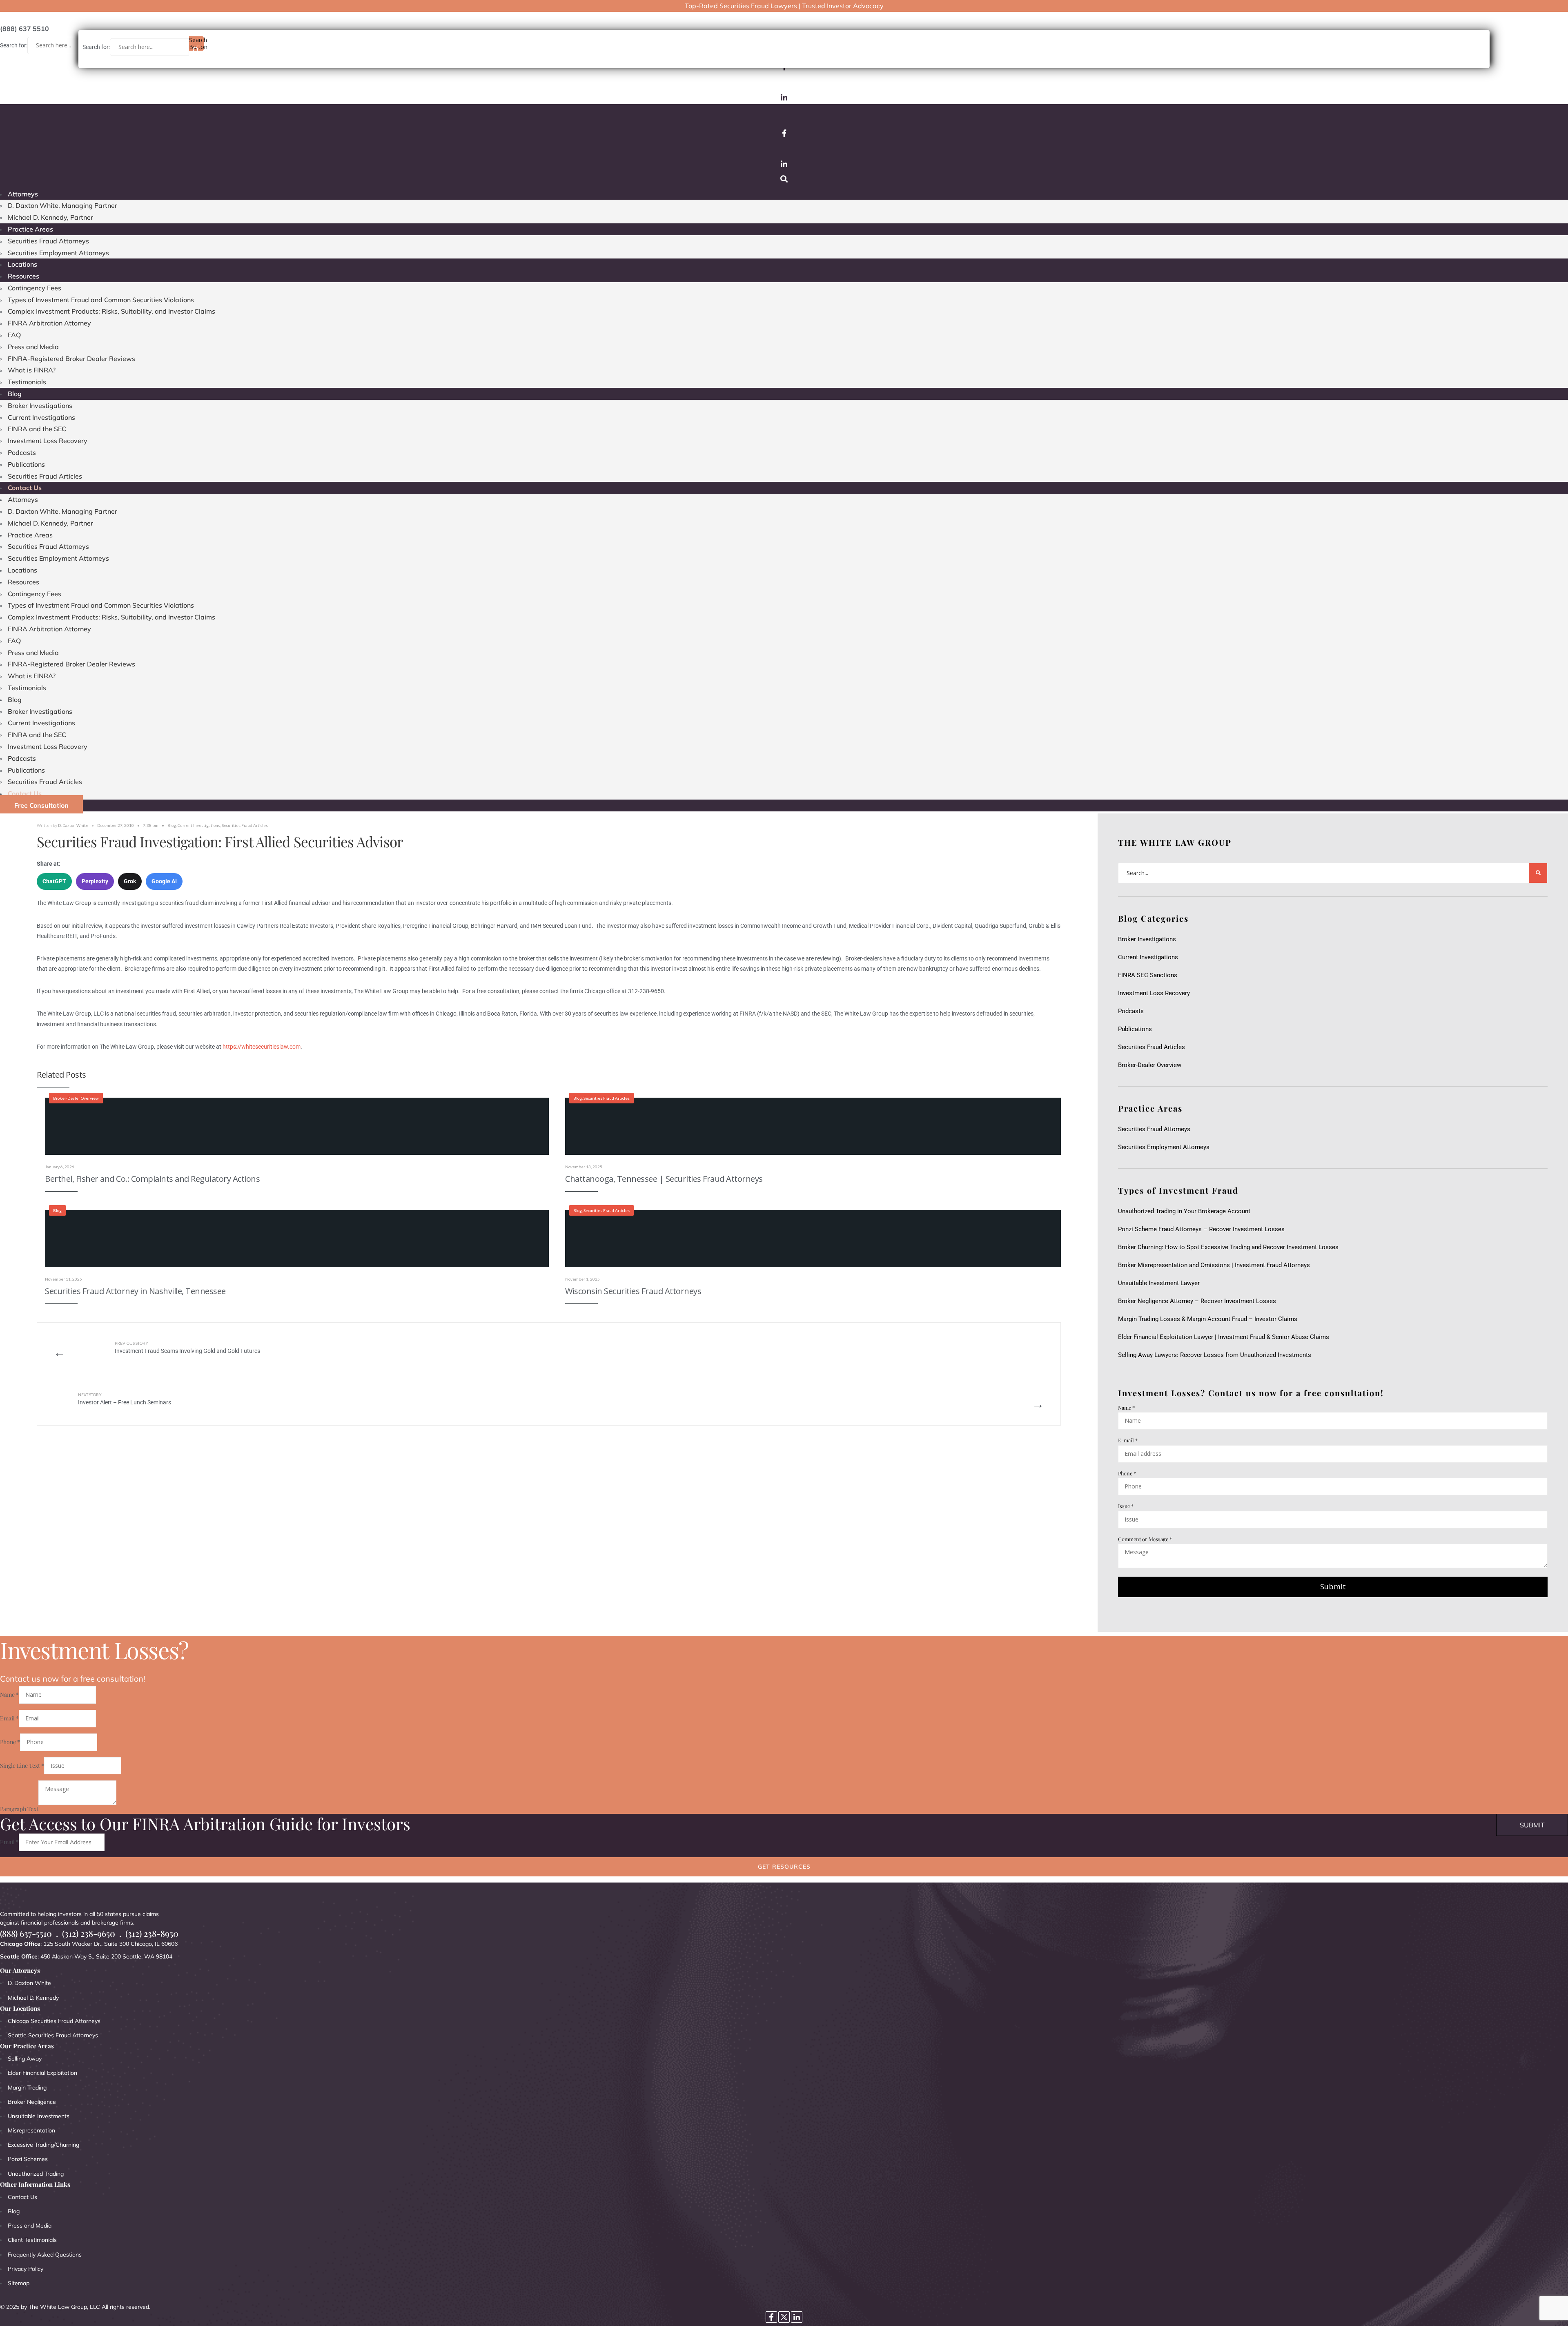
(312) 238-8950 (152, 1933)
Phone (1127, 1473)
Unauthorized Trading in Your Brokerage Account (1184, 1211)
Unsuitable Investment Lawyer (1160, 1283)
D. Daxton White (73, 825)
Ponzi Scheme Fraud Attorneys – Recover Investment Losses (1201, 1229)
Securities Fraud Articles (45, 476)
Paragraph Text (19, 1809)
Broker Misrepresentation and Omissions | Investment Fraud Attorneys (1214, 1265)
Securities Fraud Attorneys (48, 241)
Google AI (164, 881)
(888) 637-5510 (26, 1933)
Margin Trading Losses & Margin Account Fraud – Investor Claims (1208, 1319)
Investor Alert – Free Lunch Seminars (125, 1399)
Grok (130, 881)
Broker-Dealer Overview (76, 1098)
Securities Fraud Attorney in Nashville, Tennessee (135, 1291)
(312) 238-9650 (89, 1933)
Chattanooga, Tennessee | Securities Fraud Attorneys (664, 1179)
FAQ (14, 335)
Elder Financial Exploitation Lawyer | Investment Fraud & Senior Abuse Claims (1224, 1337)
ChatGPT (54, 881)
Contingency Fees (35, 288)
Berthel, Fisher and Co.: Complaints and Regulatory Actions (152, 1179)
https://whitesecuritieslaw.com (262, 1047)
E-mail (1128, 1440)
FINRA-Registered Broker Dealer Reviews (71, 359)
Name (1126, 1407)
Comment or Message (1145, 1539)
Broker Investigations (40, 405)
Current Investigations (41, 417)
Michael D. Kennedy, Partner (50, 217)
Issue (1126, 1506)
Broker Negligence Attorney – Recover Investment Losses (1197, 1301)
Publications (26, 464)
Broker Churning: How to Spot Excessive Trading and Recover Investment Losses (1228, 1247)
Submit (1333, 1586)
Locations (22, 264)
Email (9, 1718)
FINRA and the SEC (37, 429)
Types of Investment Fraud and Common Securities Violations (101, 300)
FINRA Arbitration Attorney (49, 323)
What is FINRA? (32, 370)
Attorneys (23, 194)
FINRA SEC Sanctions (1148, 975)
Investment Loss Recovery (48, 441)
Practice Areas (30, 229)
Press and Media (33, 347)
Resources (23, 276)
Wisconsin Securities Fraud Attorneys (633, 1291)
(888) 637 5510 (24, 29)
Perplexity (95, 881)
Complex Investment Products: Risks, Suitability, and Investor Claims (111, 311)
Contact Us (25, 488)
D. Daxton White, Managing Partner (62, 205)
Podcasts (22, 452)
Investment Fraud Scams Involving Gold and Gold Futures (187, 1347)
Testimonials (27, 382)
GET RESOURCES (784, 1867)
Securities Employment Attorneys (58, 253)
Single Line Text (22, 1766)
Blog (15, 394)
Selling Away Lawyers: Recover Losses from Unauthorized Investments (1215, 1355)
